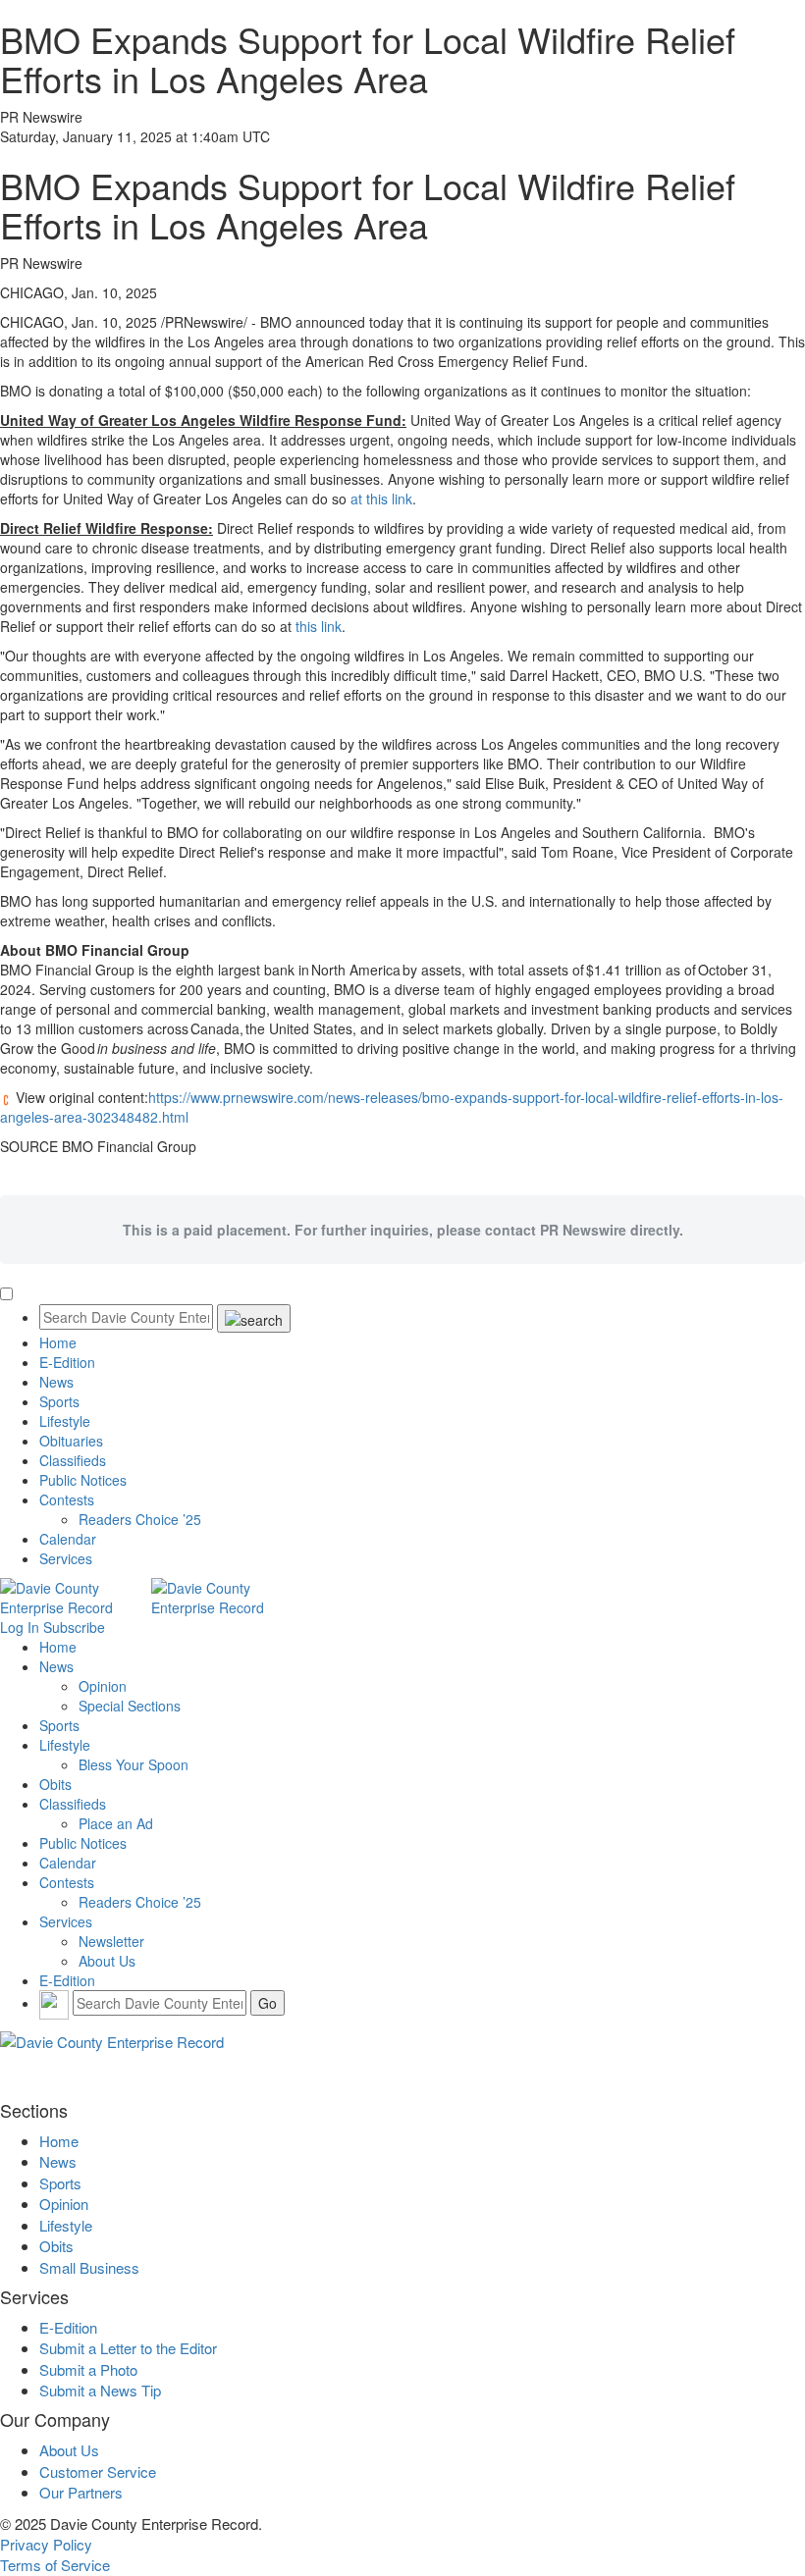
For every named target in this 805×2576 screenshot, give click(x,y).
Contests (67, 1499)
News (56, 1382)
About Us (107, 1961)
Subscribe (74, 1627)
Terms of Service (55, 2565)
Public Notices (83, 1480)
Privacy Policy (46, 2544)
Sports (59, 1401)
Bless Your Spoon (134, 1764)
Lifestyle (65, 1421)
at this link (381, 499)
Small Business (89, 2267)
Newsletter (111, 1941)
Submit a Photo (88, 2369)
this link (319, 626)
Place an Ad (116, 1823)
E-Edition (67, 1362)
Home (58, 1342)
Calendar (68, 1539)
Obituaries (71, 1441)
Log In (20, 1627)
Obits (55, 1784)
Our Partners (81, 2492)
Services (66, 1558)
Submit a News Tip (100, 2390)
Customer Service (98, 2471)
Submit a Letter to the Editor (128, 2348)
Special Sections (130, 1706)
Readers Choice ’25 (140, 1519)
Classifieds (73, 1460)
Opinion (103, 1686)
